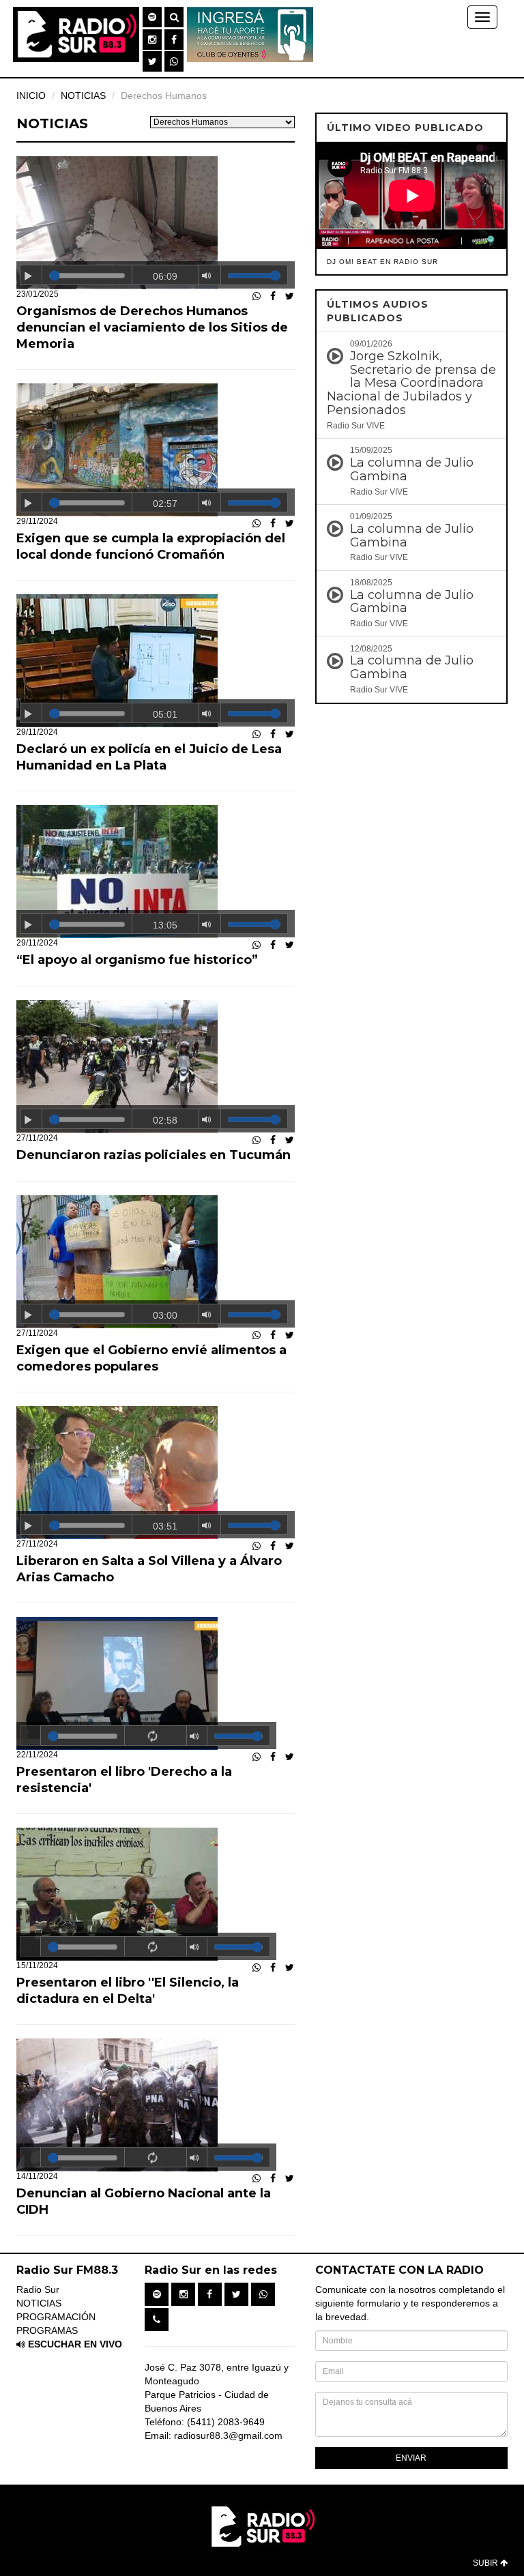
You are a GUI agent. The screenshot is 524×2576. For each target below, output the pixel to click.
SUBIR (486, 2563)
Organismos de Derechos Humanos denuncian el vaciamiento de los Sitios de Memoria (152, 327)
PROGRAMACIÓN (56, 2317)
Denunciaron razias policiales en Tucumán (154, 1155)
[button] (152, 17)
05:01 (165, 714)
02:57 (165, 503)
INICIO (31, 96)
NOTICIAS (39, 2303)
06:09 (165, 276)
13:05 (165, 925)
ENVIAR (411, 2458)
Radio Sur (38, 2289)
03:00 (165, 1315)
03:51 (165, 1526)
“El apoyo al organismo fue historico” (137, 960)
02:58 (165, 1120)
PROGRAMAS (47, 2330)
